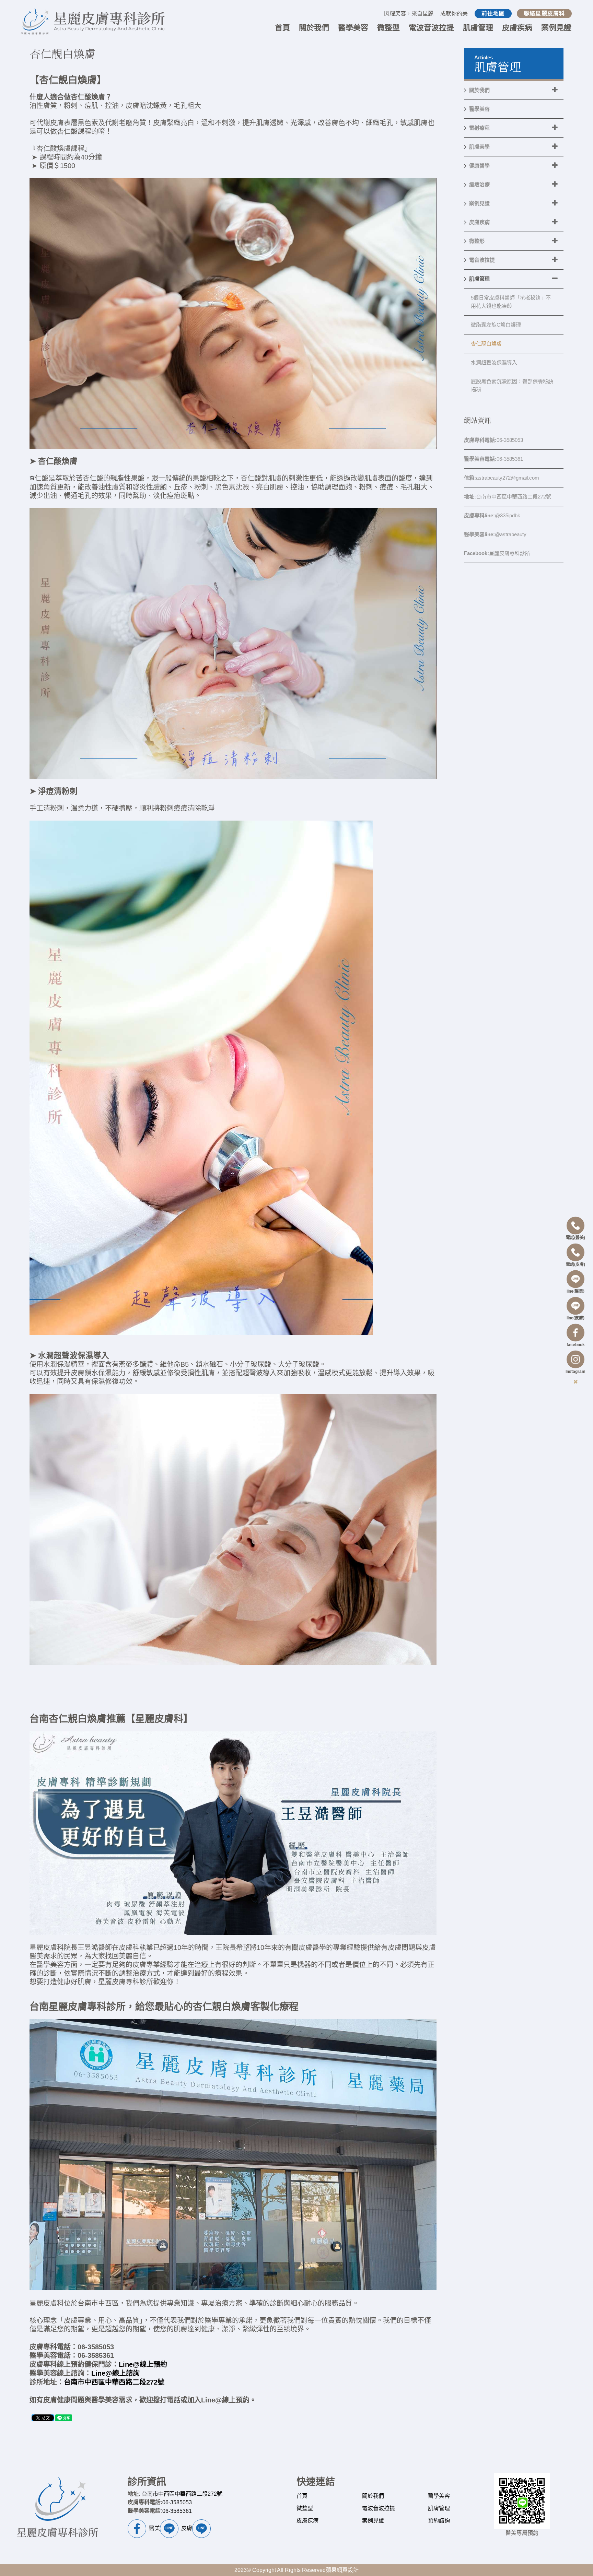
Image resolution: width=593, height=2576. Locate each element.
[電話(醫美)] (575, 1228)
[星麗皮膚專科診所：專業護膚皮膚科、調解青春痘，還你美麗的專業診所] (92, 21)
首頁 (302, 2496)
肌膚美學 (479, 147)
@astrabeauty (495, 534)
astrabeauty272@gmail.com (502, 478)
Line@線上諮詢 (115, 2373)
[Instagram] (575, 1361)
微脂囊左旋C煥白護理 (496, 325)
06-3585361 (493, 459)
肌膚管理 (479, 279)
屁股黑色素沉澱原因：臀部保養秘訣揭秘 (512, 385)
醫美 (154, 2528)
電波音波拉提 (379, 2508)
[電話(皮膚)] (575, 1254)
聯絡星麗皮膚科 (544, 14)
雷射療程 (479, 128)
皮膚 (187, 2528)
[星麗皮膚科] (58, 2510)
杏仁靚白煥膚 (486, 344)
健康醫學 (479, 166)
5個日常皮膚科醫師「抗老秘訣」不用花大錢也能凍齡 (511, 302)
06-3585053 (493, 440)
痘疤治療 (479, 184)
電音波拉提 (482, 260)
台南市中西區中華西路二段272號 (114, 2382)
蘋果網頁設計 (342, 2570)
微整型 (305, 2508)
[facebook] (575, 1335)
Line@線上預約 (143, 2364)
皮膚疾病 (479, 222)
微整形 (477, 241)
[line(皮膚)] (575, 1308)
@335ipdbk (492, 515)
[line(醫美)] (575, 1281)
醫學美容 (479, 109)
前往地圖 (493, 14)
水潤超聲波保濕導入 (494, 362)
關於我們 (479, 90)
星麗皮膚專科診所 (497, 553)
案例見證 (479, 203)
